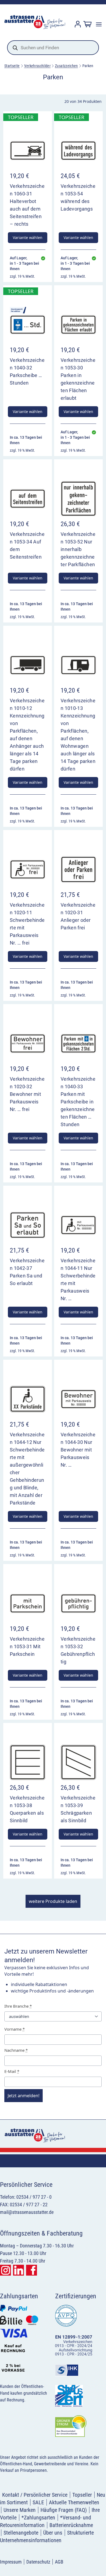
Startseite (12, 66)
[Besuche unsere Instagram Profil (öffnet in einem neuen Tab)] (5, 2270)
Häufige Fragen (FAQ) (64, 2510)
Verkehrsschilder (38, 66)
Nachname (16, 2050)
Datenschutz (38, 2562)
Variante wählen (28, 237)
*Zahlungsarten (38, 2518)
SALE (38, 2502)
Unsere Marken (20, 2510)
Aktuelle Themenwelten (74, 2502)
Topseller (82, 2495)
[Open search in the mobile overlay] (53, 48)
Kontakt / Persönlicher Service (35, 2495)
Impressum (11, 2562)
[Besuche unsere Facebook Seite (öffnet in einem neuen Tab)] (32, 2270)
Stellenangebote (21, 2533)
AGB (59, 2562)
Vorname (15, 2029)
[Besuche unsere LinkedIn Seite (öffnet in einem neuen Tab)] (18, 2270)
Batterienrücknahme (71, 2525)
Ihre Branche (18, 2006)
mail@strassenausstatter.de (27, 2212)
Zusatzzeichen (66, 66)
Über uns (53, 2533)
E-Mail (12, 2071)
